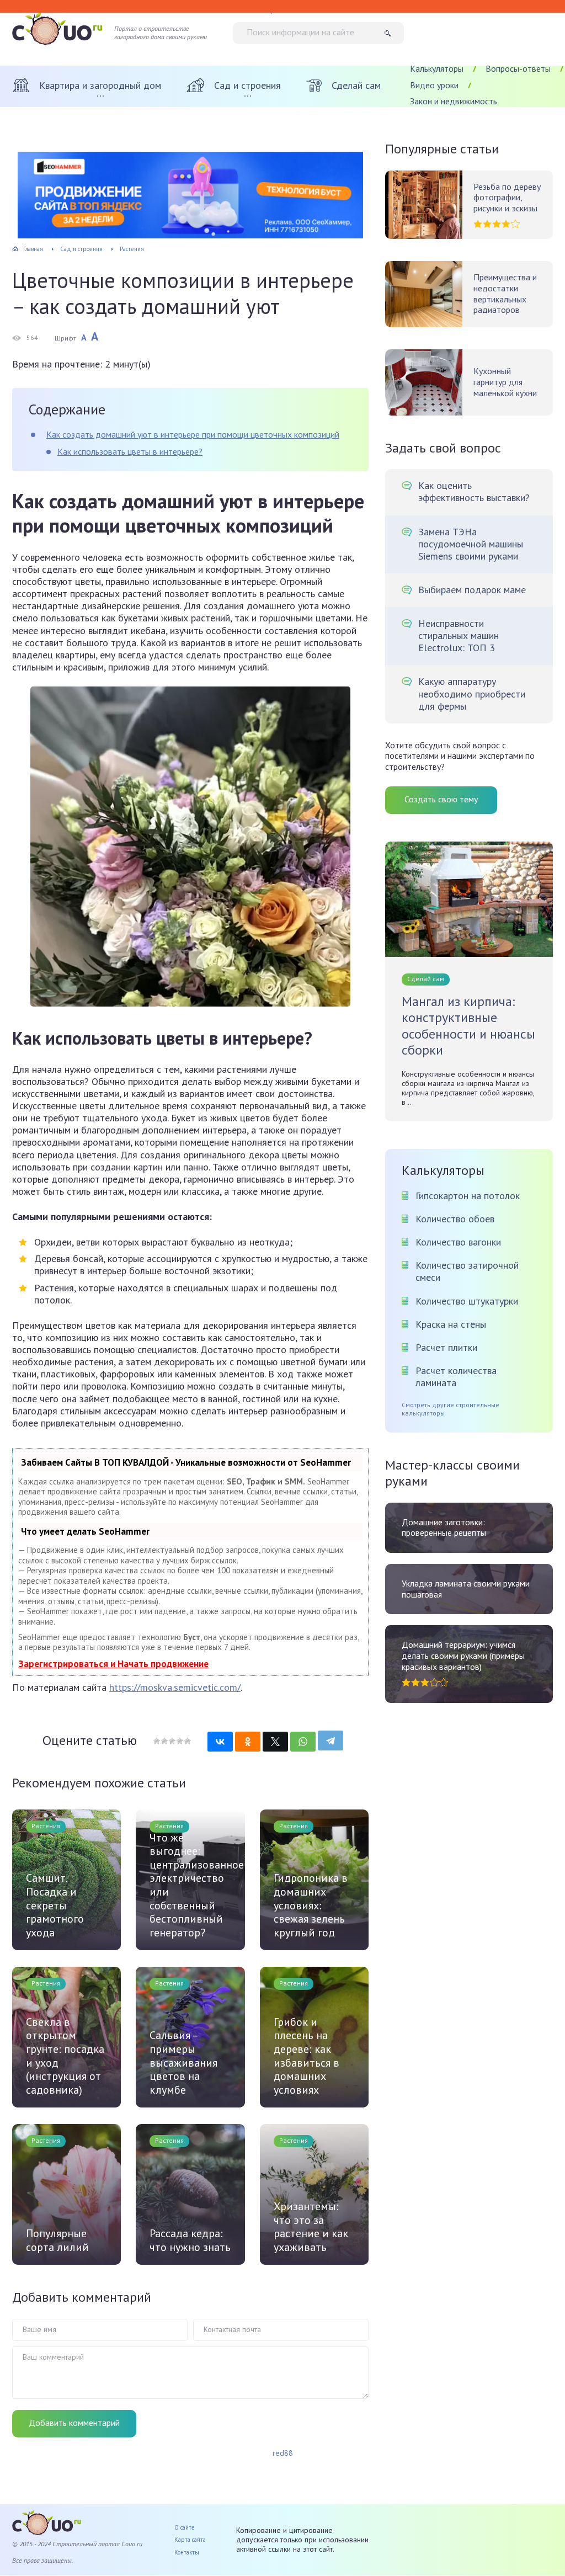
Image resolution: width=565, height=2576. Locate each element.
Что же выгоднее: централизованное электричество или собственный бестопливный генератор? (190, 1885)
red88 (283, 2453)
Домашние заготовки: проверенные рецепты (444, 1528)
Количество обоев (455, 1219)
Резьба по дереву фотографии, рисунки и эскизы (507, 198)
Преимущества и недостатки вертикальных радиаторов (505, 294)
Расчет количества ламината (456, 1377)
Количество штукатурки (467, 1301)
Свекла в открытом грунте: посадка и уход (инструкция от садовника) (65, 2056)
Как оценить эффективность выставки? (474, 492)
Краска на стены (451, 1324)
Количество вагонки (458, 1242)
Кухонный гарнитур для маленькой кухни (505, 382)
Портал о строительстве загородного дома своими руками (161, 33)
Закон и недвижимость (454, 101)
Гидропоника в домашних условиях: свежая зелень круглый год (311, 1905)
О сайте (185, 2527)
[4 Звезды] (179, 1741)
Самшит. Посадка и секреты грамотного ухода (55, 1905)
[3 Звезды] (172, 1741)
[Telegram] (331, 1741)
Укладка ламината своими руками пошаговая (466, 1589)
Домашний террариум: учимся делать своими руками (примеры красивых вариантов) (463, 1656)
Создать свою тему (441, 799)
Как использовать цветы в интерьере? (130, 451)
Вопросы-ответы (518, 68)
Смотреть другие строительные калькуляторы (451, 1409)
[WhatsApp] (303, 1742)
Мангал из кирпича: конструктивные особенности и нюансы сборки (468, 1026)
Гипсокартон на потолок (468, 1196)
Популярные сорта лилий (57, 2240)
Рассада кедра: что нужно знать (190, 2240)
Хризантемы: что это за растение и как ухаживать (311, 2227)
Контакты (187, 2552)
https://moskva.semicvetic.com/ (175, 1687)
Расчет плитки (446, 1347)
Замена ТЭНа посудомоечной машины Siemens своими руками (471, 544)
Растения (46, 1826)
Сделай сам (426, 979)
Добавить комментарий (74, 2423)
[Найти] (391, 33)
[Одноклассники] (248, 1742)
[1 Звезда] (157, 1741)
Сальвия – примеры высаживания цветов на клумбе (183, 2063)
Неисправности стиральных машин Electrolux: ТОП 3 (459, 636)
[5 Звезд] (187, 1741)
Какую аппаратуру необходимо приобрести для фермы (472, 694)
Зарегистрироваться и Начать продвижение (113, 1664)
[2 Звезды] (164, 1741)
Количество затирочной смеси (467, 1271)
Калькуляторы (437, 68)
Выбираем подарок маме (472, 590)
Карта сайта (190, 2540)
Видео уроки (434, 85)
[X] (275, 1742)
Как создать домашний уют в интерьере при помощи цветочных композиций (193, 434)
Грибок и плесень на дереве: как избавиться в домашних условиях (307, 2056)
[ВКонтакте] (220, 1742)
